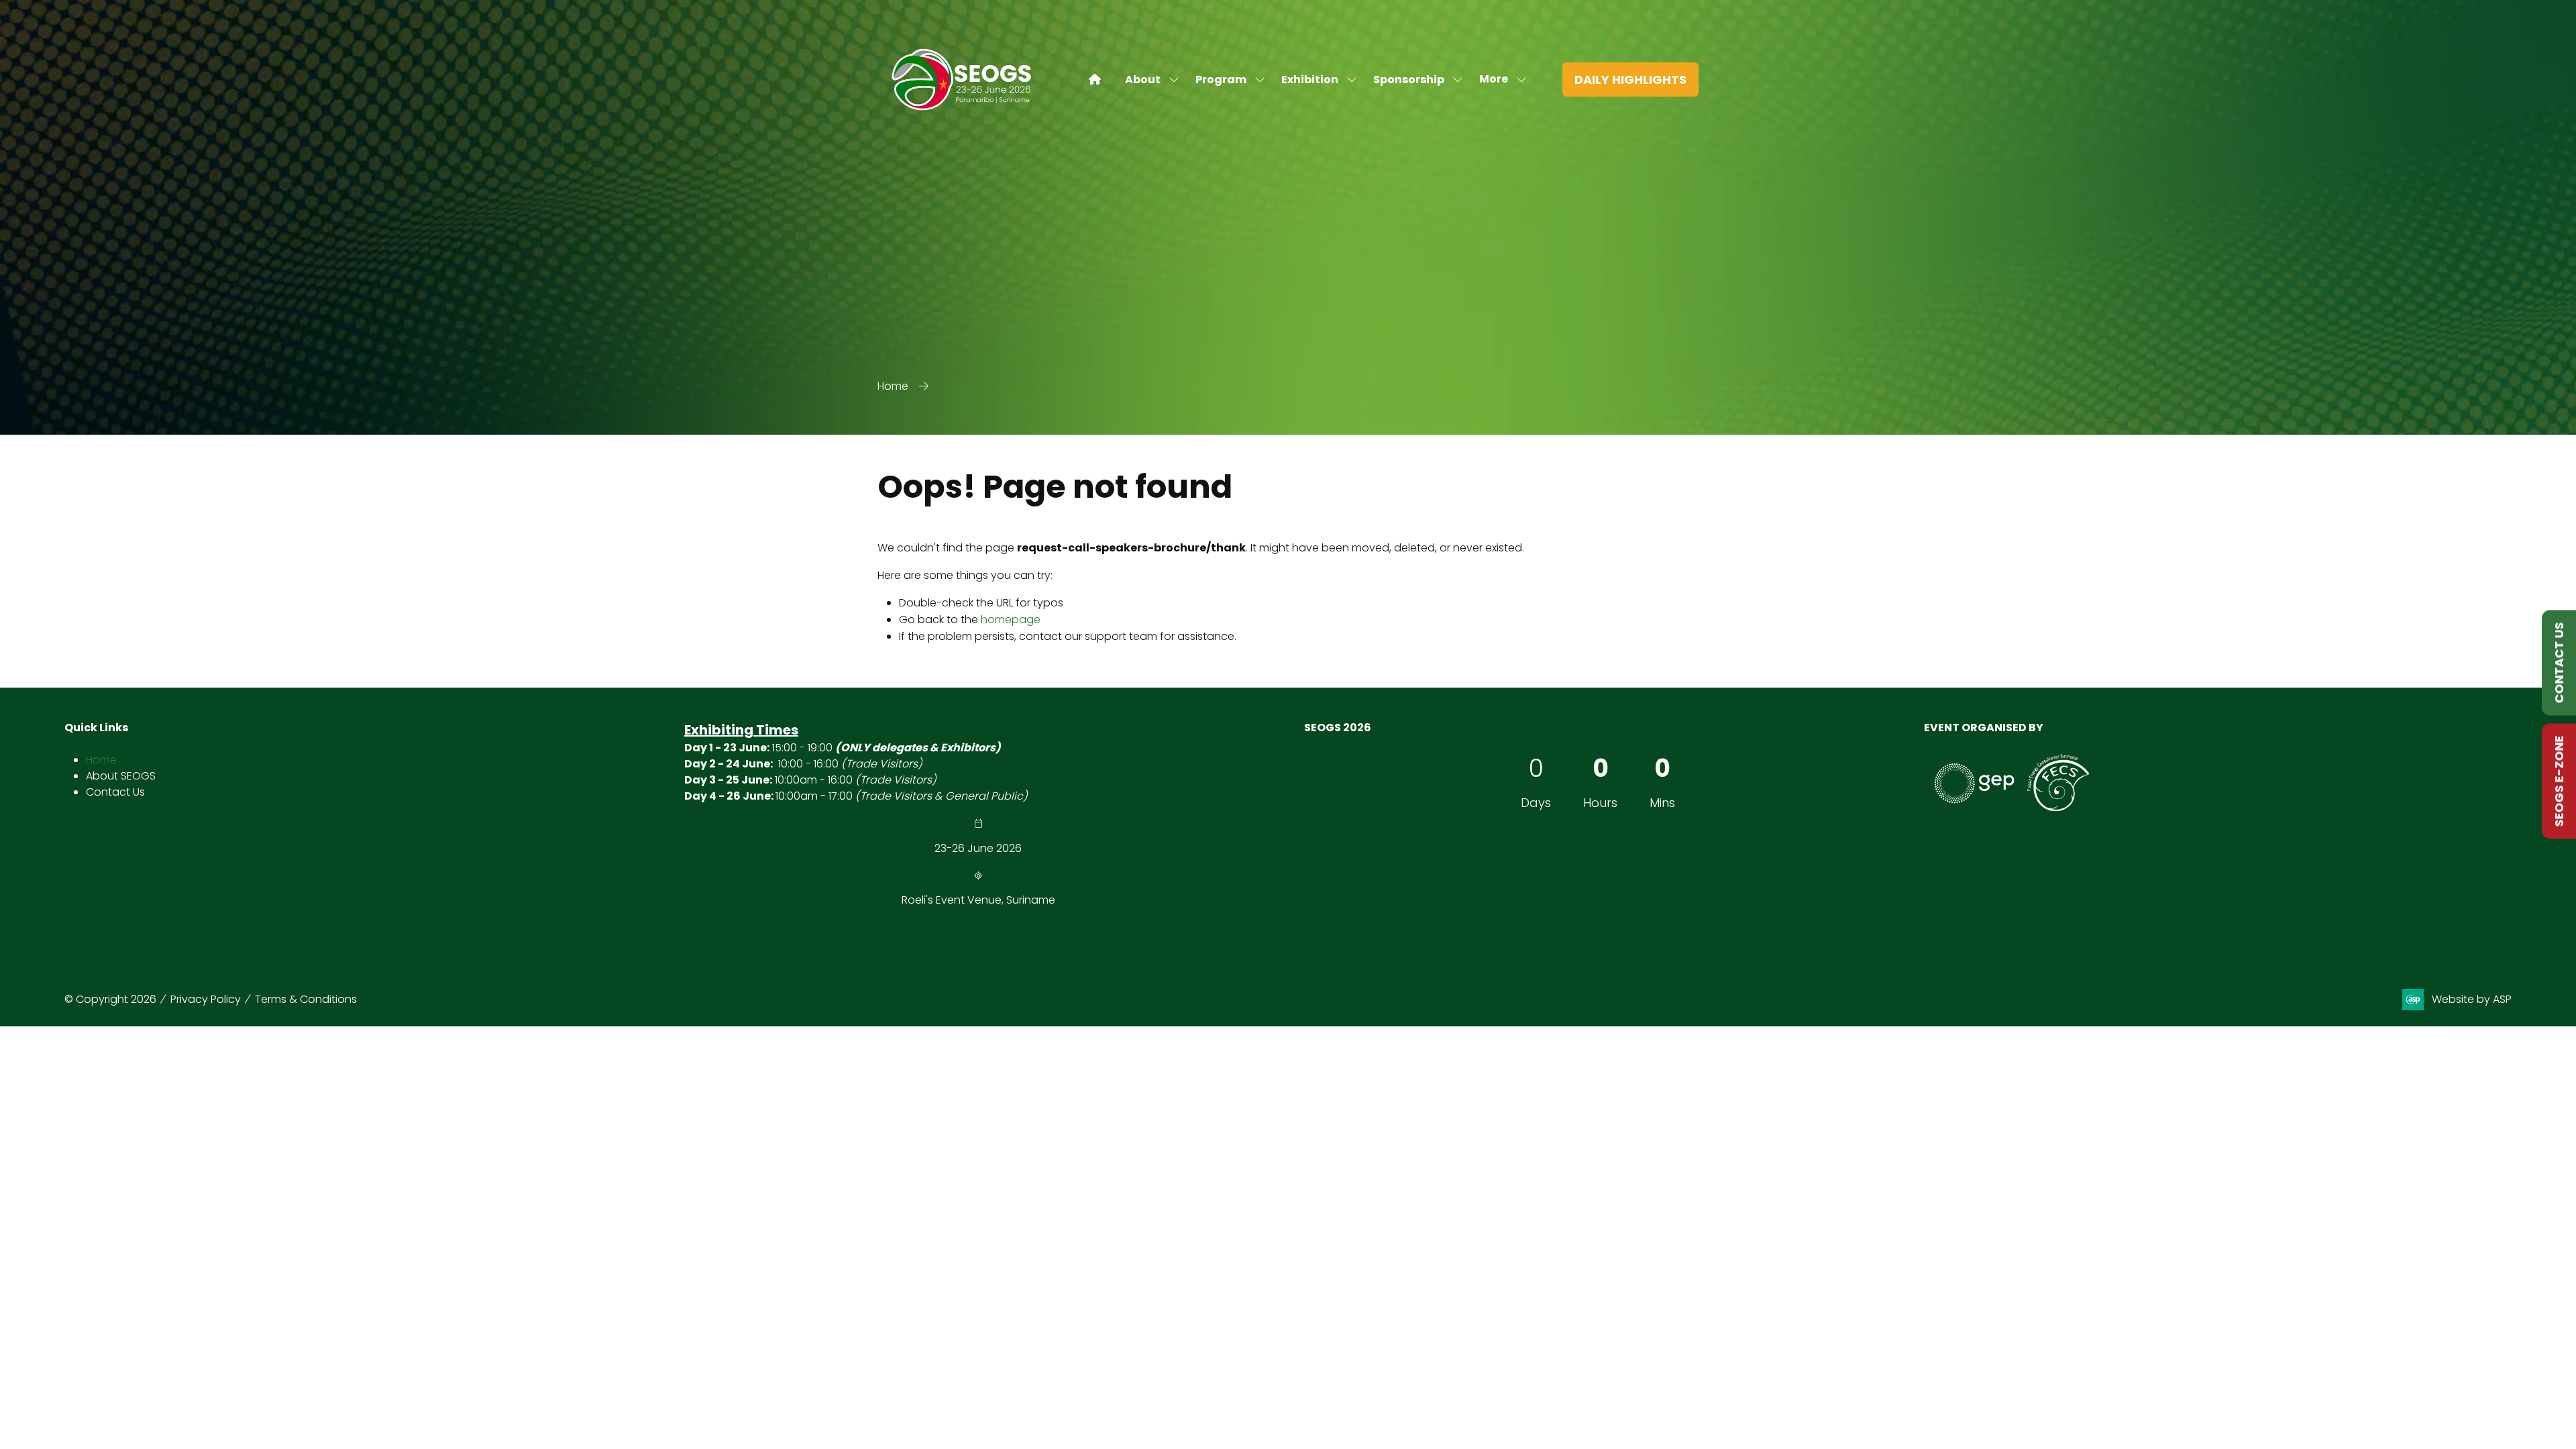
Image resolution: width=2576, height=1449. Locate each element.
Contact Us (115, 792)
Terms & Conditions (306, 999)
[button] (1499, 79)
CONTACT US (2559, 663)
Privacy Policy (206, 999)
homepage (1011, 620)
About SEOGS (121, 776)
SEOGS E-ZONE (2559, 782)
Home (893, 386)
